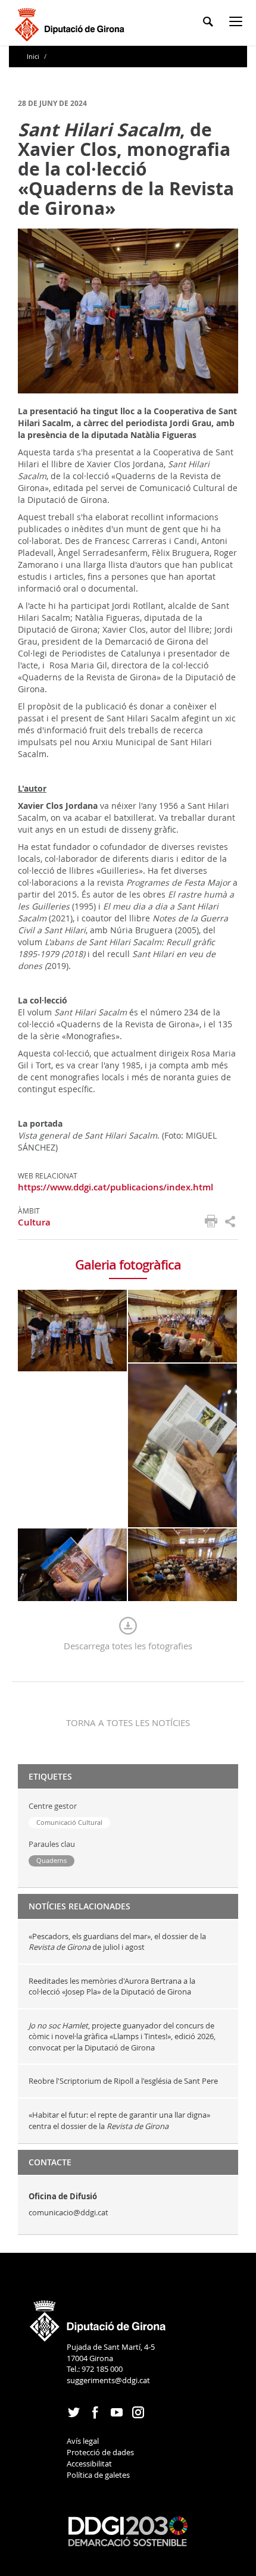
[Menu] (238, 24)
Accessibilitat (89, 2464)
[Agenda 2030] (128, 2531)
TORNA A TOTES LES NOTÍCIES (128, 1722)
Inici (34, 56)
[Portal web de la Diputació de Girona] (98, 2317)
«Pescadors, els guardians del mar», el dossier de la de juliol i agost (117, 1942)
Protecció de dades (100, 2452)
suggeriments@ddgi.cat (108, 2380)
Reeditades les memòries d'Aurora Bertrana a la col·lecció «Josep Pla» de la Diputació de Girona (112, 1986)
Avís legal (83, 2441)
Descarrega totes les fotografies (128, 1646)
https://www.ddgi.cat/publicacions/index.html (115, 1187)
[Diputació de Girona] (72, 23)
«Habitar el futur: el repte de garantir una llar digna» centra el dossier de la (119, 2120)
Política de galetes (98, 2475)
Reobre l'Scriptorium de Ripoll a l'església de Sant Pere (124, 2081)
